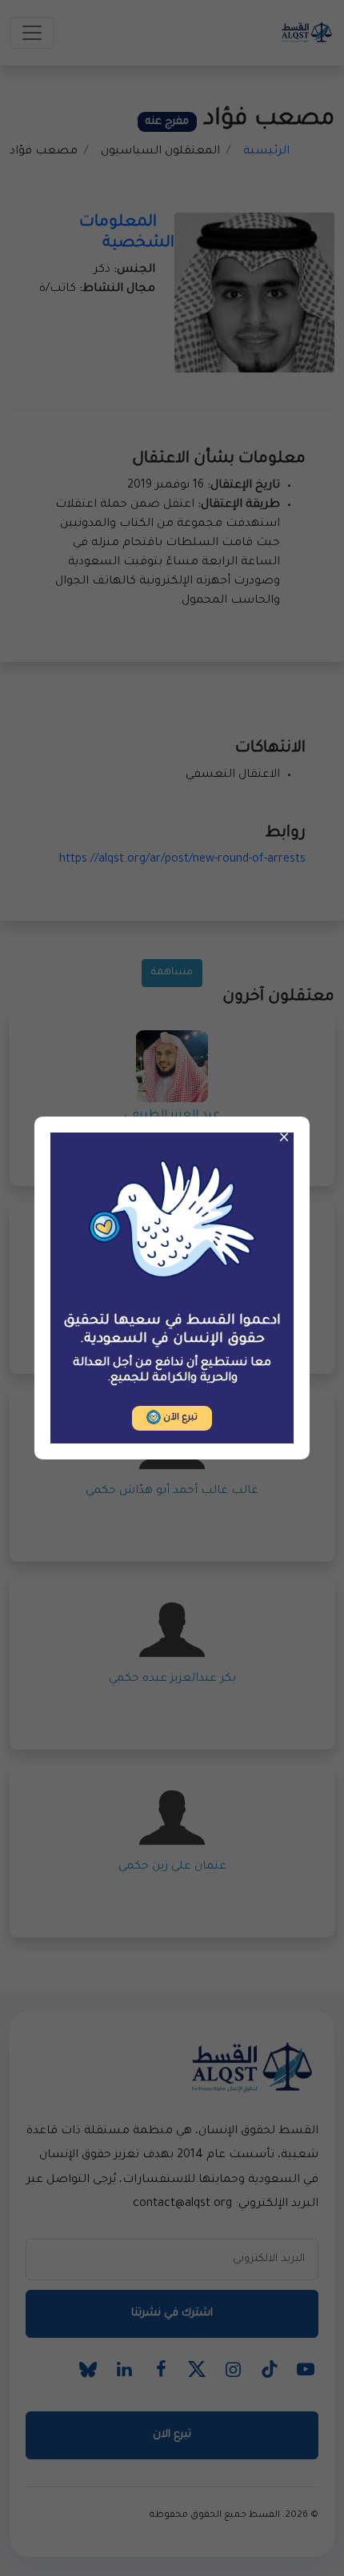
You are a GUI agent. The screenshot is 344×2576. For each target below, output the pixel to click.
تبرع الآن (179, 1418)
